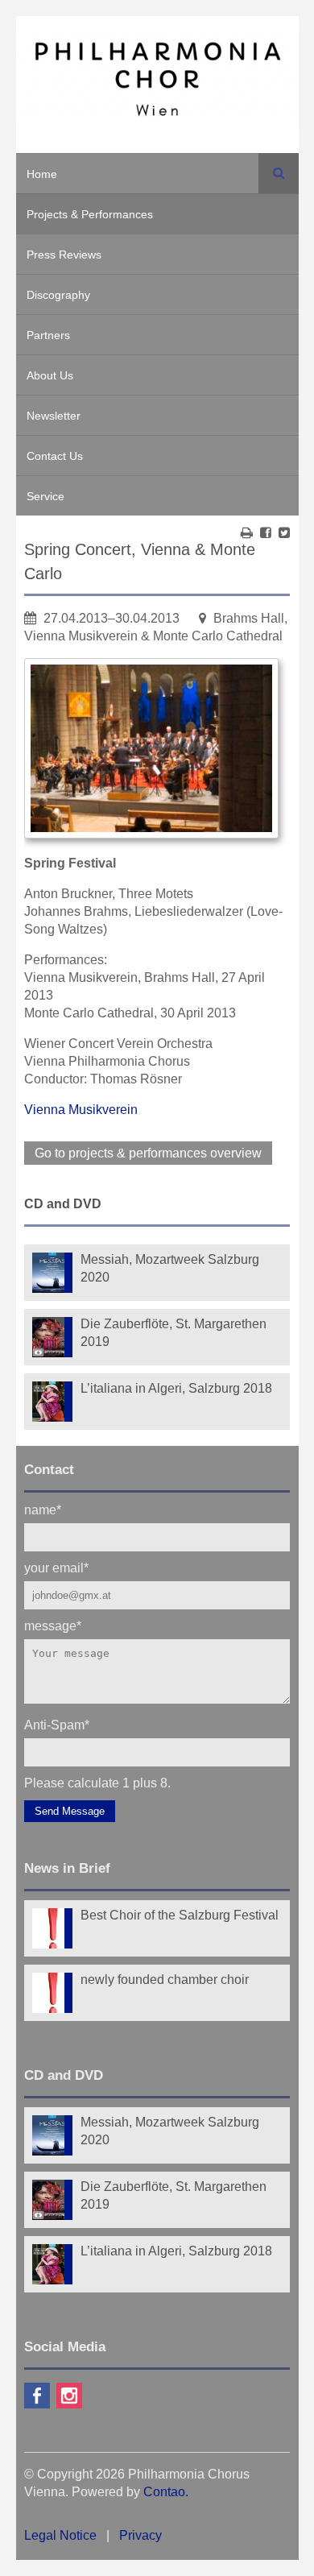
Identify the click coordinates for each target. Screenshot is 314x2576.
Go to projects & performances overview (148, 1153)
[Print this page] (247, 533)
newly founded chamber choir (165, 1980)
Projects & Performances (90, 214)
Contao (164, 2492)
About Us (50, 375)
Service (45, 496)
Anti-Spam (57, 1724)
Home (42, 174)
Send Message (70, 1811)
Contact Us (55, 456)
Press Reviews (64, 255)
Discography (58, 295)
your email (56, 1567)
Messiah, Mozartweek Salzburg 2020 (170, 1268)
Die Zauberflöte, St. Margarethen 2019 (174, 1333)
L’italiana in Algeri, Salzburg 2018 (176, 1388)
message (53, 1625)
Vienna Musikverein (81, 1110)
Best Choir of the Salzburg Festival (180, 1915)
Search (279, 173)
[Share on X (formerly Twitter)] (284, 533)
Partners (48, 335)
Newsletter (54, 416)
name (43, 1509)
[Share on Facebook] (266, 533)
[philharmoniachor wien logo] (157, 82)
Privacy (140, 2535)
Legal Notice (60, 2535)
